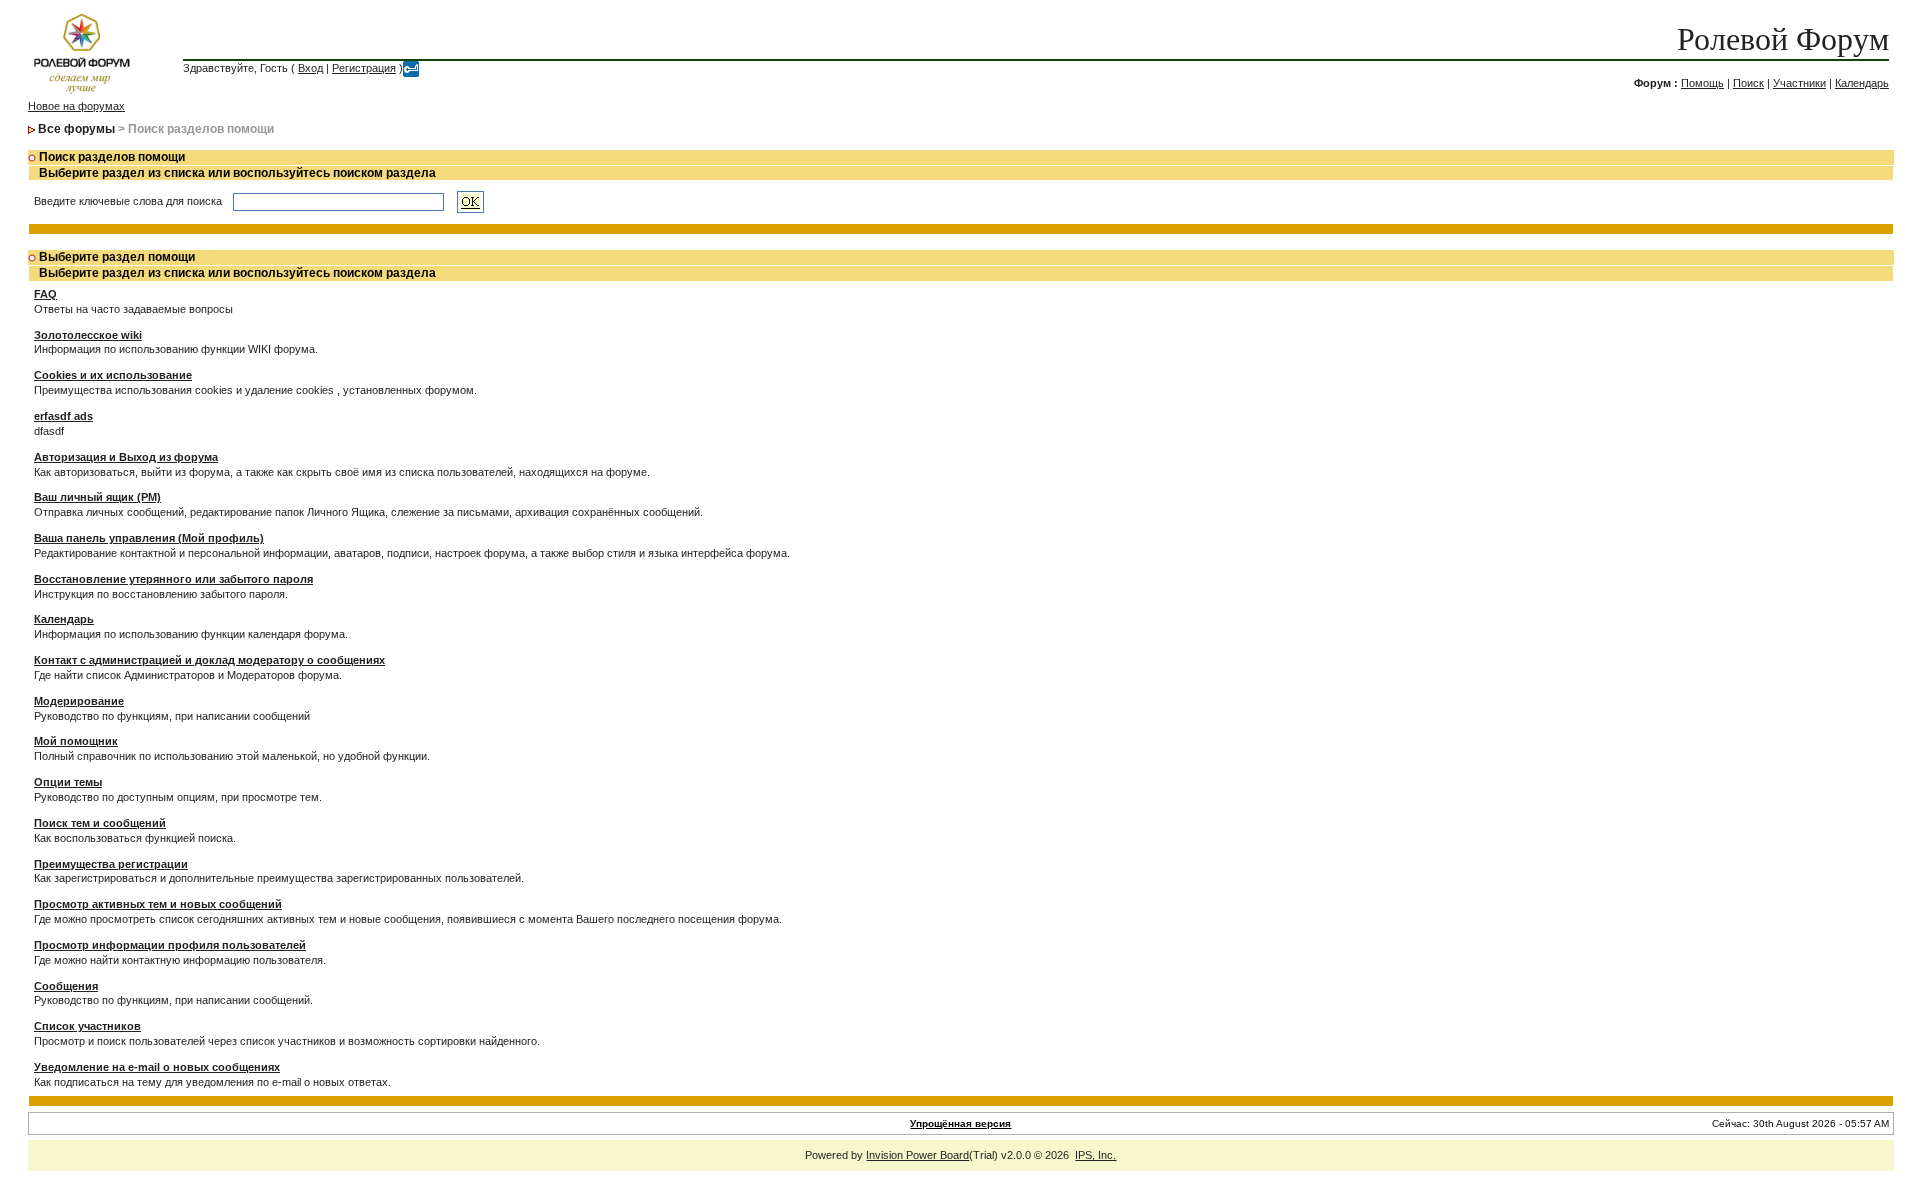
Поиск (1748, 83)
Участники (1799, 83)
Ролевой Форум (1783, 39)
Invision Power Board (917, 1155)
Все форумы (76, 129)
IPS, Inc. (1095, 1155)
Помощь (1702, 83)
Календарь (1862, 83)
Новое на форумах (76, 106)
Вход (310, 68)
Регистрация (364, 68)
